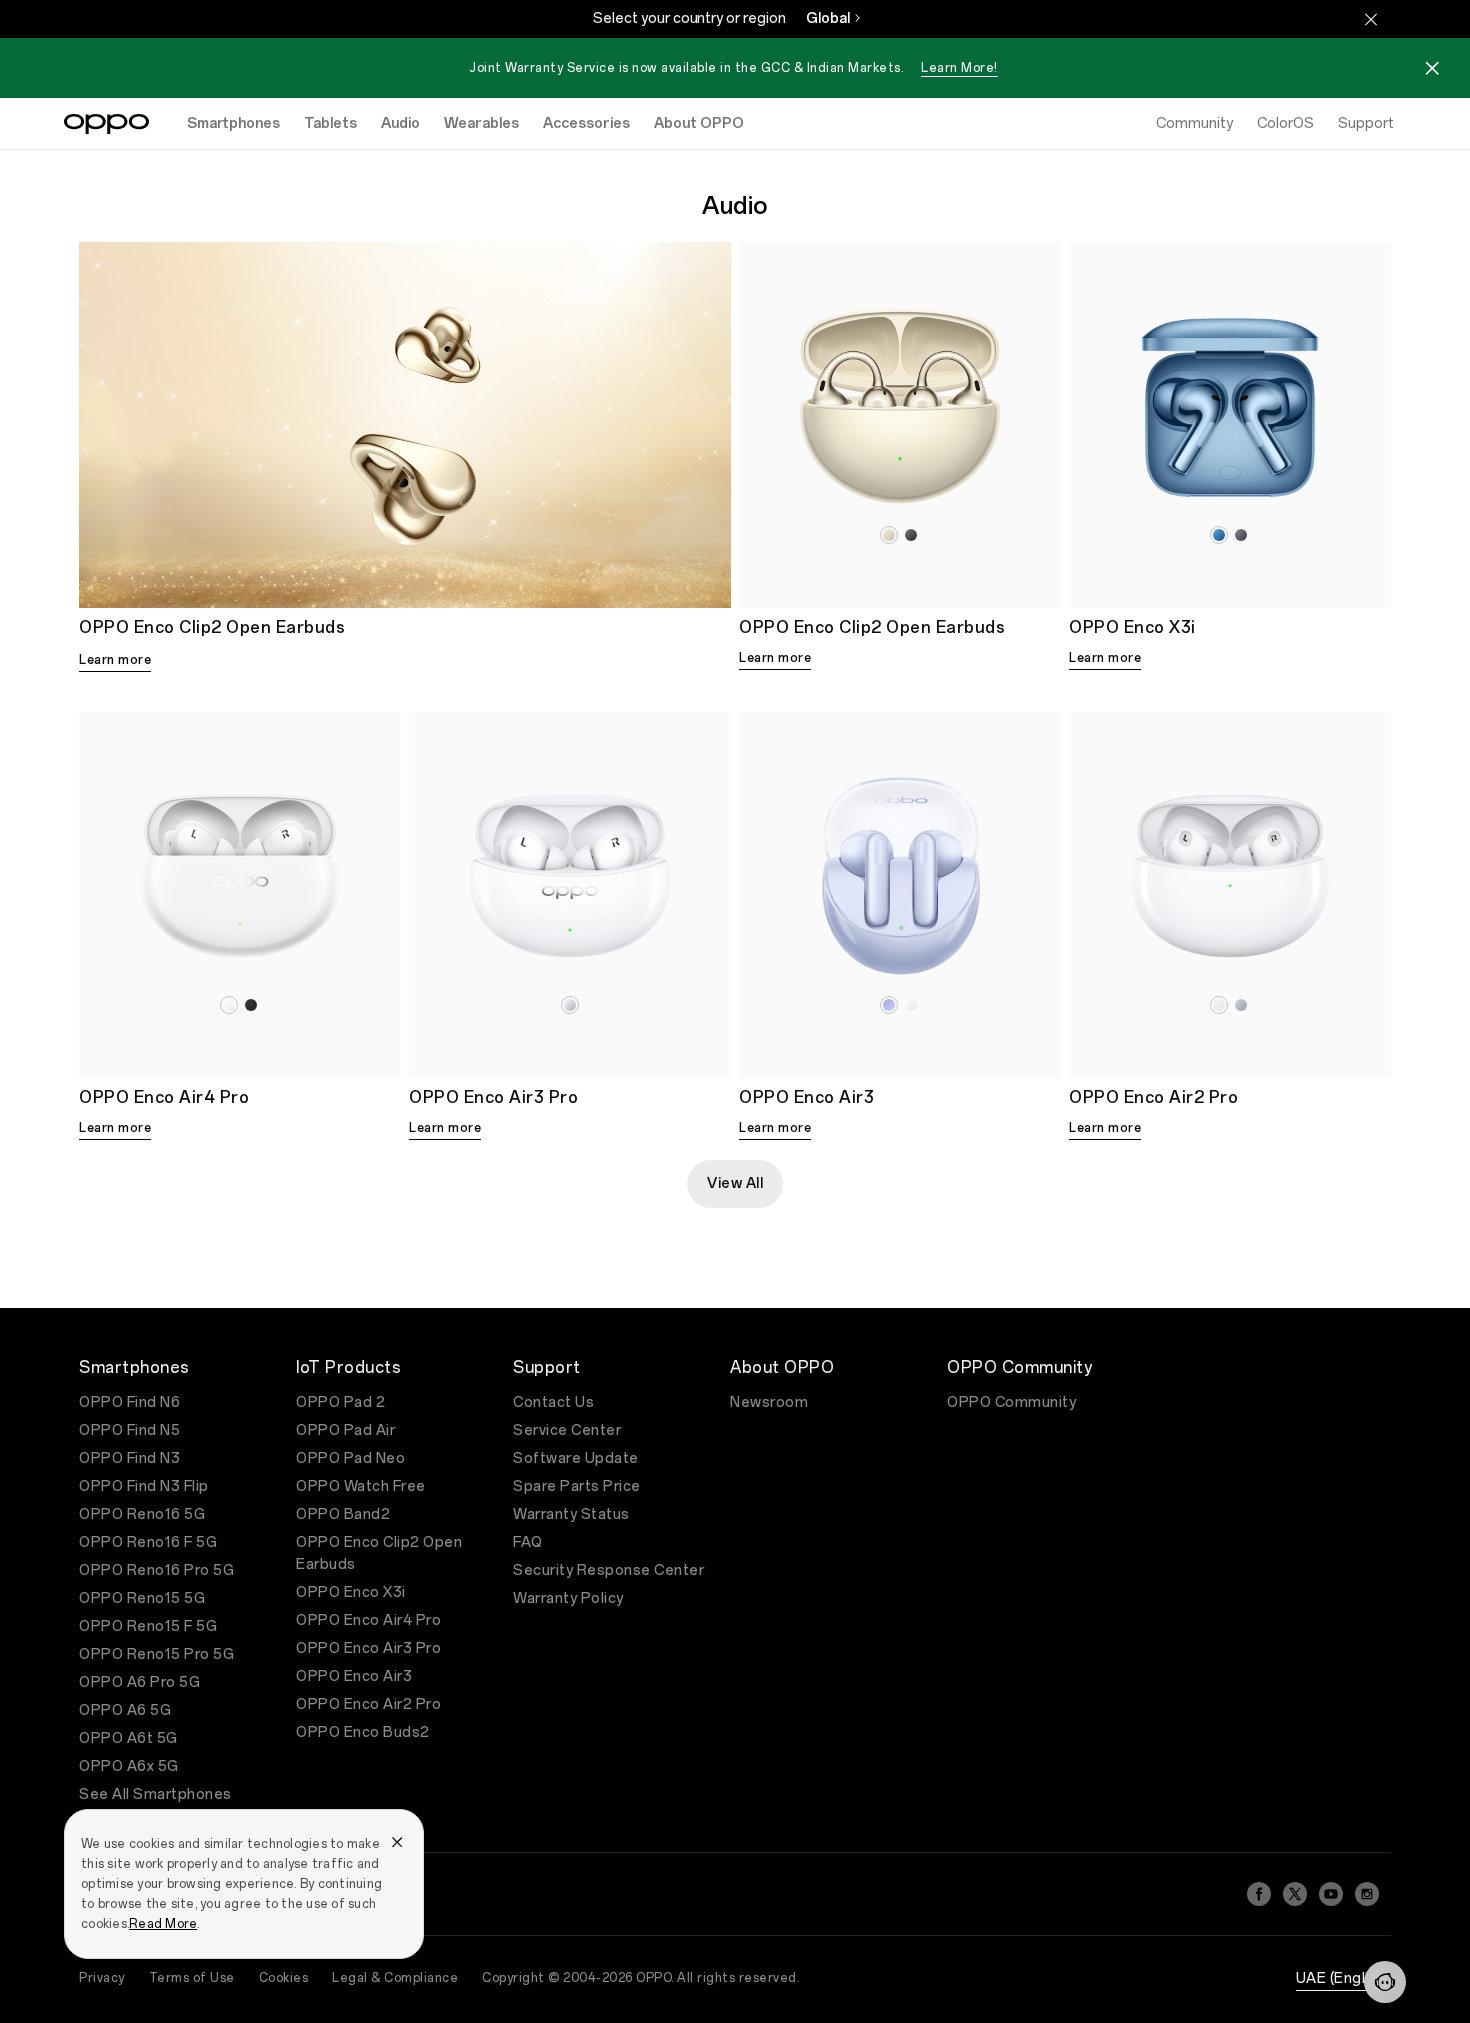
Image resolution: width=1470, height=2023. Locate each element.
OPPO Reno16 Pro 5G (156, 1570)
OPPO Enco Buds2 (363, 1732)
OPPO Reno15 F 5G (148, 1626)
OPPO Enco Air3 (354, 1676)
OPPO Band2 (343, 1514)
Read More (163, 1924)
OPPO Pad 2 (340, 1402)
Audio (400, 123)
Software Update (576, 1458)
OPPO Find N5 (129, 1430)
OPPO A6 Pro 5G (139, 1682)
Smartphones (233, 123)
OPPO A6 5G (125, 1710)
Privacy (102, 1978)
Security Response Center (608, 1570)
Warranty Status (571, 1514)
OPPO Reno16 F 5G (148, 1542)
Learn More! (959, 68)
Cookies (284, 1978)
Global (828, 18)
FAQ (528, 1542)
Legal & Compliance (395, 1978)
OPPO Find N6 (129, 1402)
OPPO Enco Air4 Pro (368, 1620)
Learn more (115, 660)
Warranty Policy (568, 1598)
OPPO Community (1011, 1402)
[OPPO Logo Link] (106, 124)
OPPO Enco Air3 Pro (368, 1648)
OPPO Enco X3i (351, 1592)
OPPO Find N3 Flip (144, 1486)
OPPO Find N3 (129, 1458)
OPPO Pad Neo (350, 1458)
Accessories (586, 123)
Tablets (330, 123)
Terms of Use (192, 1978)
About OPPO (699, 123)
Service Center (567, 1430)
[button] (1385, 1982)
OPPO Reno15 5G (142, 1598)
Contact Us (553, 1402)
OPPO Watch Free (361, 1486)
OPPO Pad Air (345, 1430)
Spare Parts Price (577, 1486)
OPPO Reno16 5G (142, 1514)
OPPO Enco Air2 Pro (368, 1704)
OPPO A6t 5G (128, 1738)
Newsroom (769, 1402)
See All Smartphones (155, 1794)
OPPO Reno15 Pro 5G (156, 1654)
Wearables (481, 123)
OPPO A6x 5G (129, 1766)
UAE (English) (1344, 1978)
